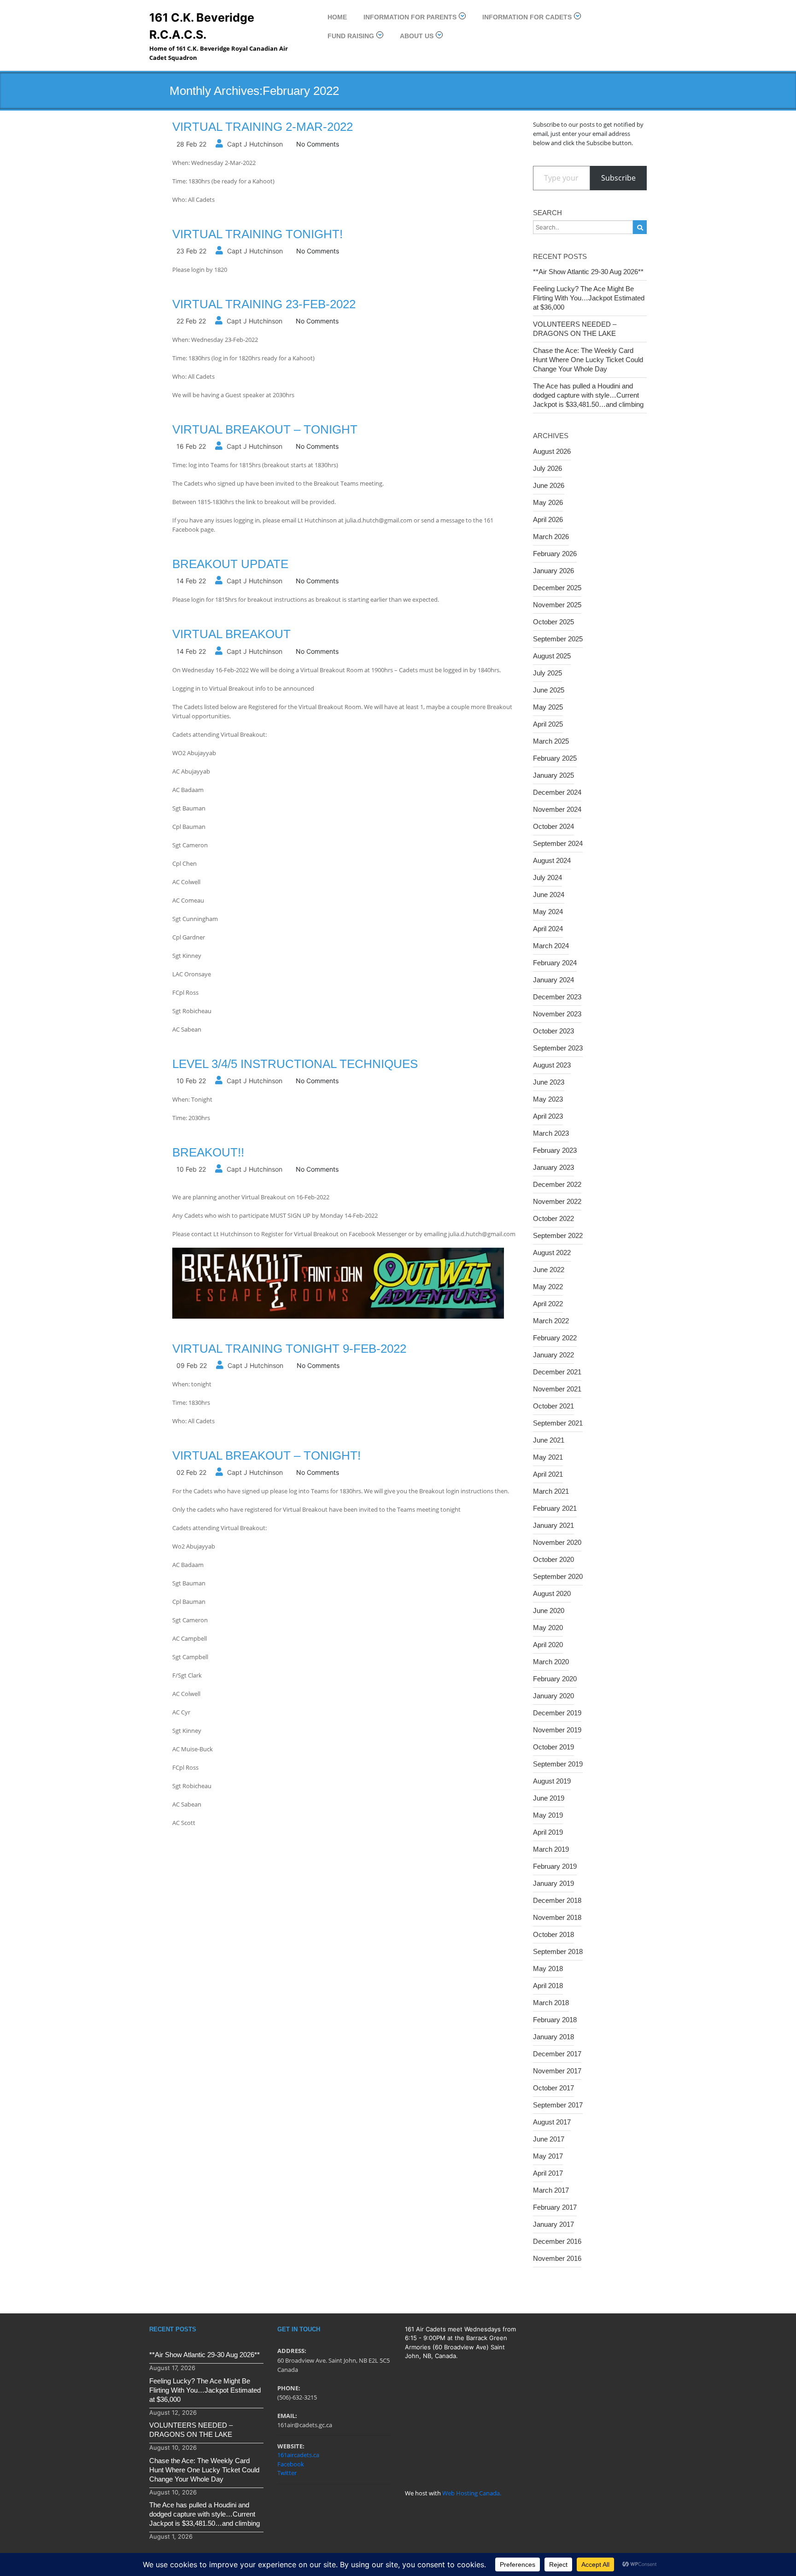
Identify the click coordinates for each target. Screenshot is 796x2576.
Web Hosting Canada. (472, 2493)
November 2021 (557, 1389)
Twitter (287, 2473)
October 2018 (553, 1934)
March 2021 (551, 1491)
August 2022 (552, 1253)
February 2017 (555, 2207)
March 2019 (551, 1849)
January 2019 (553, 1883)
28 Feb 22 (191, 144)
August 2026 (552, 451)
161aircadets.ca (298, 2455)
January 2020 (553, 1696)
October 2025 (553, 622)
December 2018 (557, 1900)
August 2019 (552, 1781)
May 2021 (548, 1457)
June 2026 (549, 485)
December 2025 (557, 588)
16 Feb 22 (191, 446)
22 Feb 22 (191, 321)
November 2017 (557, 2071)
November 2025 (557, 605)
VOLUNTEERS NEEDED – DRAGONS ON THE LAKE (575, 329)
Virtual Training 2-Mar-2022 (263, 127)
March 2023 (551, 1133)
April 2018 (548, 1986)
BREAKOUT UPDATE (230, 564)
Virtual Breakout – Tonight (265, 429)
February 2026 (555, 554)
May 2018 (548, 1969)
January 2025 (553, 775)
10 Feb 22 (191, 1081)
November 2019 (557, 1730)
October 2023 (553, 1031)
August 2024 (552, 860)
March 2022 (551, 1321)
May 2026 (548, 502)
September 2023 (558, 1048)
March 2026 (551, 537)
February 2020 (555, 1679)
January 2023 (553, 1167)
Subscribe (618, 178)
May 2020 (548, 1628)
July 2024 (547, 877)
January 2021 (553, 1525)
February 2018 (555, 2020)
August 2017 (552, 2122)
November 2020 (557, 1542)
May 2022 (548, 1287)
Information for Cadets (527, 17)
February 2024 (555, 963)
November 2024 (557, 809)
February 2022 (555, 1338)
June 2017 (549, 2139)
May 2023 (548, 1099)
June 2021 (549, 1440)
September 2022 (558, 1235)
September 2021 (558, 1423)
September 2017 (558, 2105)
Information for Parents (410, 17)
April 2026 (548, 519)
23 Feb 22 (191, 251)
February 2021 (555, 1508)
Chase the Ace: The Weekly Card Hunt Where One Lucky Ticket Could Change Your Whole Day (588, 360)
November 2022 (557, 1201)
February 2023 (555, 1150)
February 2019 (555, 1866)
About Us (417, 36)
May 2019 (548, 1815)
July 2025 (547, 673)
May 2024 (548, 912)
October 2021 (553, 1406)
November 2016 (557, 2258)
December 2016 (557, 2241)
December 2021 (557, 1372)
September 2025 (558, 639)
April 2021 (548, 1474)
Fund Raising (351, 36)
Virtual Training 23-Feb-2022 (264, 304)
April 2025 (548, 724)
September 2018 (558, 1951)
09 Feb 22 (192, 1365)
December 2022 (557, 1184)
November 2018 (557, 1917)
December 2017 (557, 2054)
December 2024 (557, 792)
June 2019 (549, 1798)
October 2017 (553, 2088)
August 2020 (552, 1593)
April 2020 (548, 1645)
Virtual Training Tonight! (258, 234)
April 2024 (548, 929)
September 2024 (558, 843)
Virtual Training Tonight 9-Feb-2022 (289, 1349)
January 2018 (553, 2037)
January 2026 (553, 571)
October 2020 (553, 1559)
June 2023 (549, 1082)
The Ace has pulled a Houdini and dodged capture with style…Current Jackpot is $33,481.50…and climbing (588, 395)
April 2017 (548, 2173)
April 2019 (548, 1832)
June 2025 (549, 690)
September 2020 (558, 1576)
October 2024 (553, 826)
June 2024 (549, 895)
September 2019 (558, 1764)
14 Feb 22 (191, 581)
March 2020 (551, 1662)
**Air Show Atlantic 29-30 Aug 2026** (588, 272)
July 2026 (547, 468)
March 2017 (551, 2190)
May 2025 (548, 707)
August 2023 (552, 1065)
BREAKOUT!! (208, 1152)
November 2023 (557, 1014)
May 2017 (548, 2156)
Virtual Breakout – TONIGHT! (266, 1455)
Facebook (291, 2464)
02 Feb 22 (191, 1472)
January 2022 (553, 1355)
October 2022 (553, 1218)
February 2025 (555, 758)
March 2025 (551, 741)
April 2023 (548, 1116)
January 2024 (553, 980)
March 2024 (551, 946)
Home (337, 17)
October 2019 (553, 1747)
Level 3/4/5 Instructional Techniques (295, 1064)
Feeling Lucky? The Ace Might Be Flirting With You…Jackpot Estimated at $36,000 (589, 298)
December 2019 (557, 1713)
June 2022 (549, 1270)
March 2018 (551, 2003)
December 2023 (557, 997)
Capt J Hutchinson (255, 144)
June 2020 (549, 1611)
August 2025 (552, 656)
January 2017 (553, 2224)
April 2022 (548, 1304)
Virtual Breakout (231, 634)
